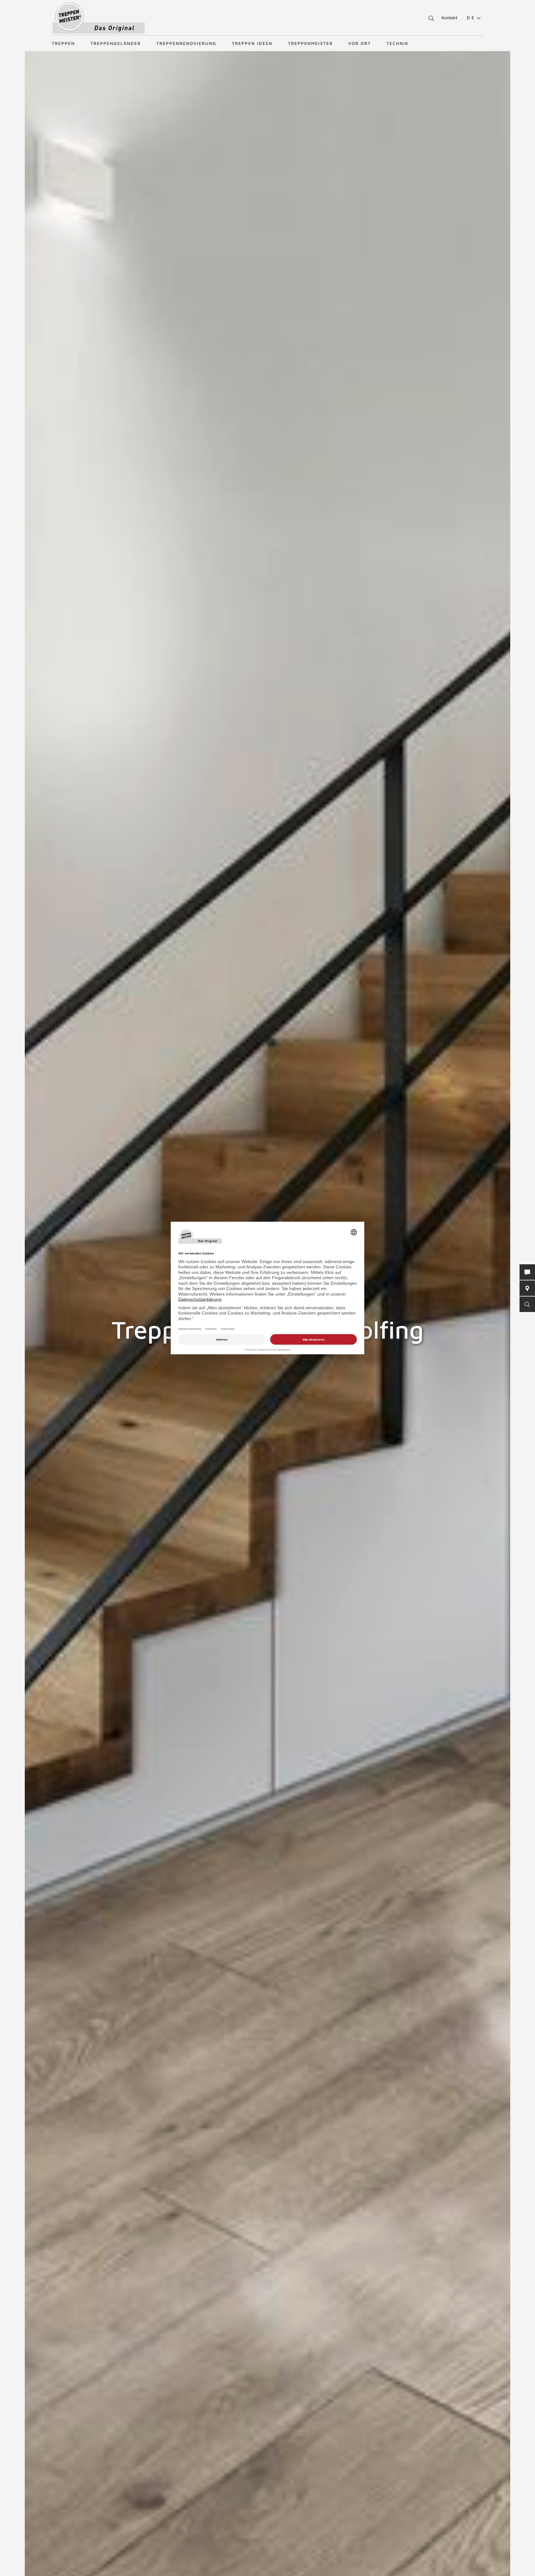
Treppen (63, 43)
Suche (430, 19)
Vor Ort (360, 43)
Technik (398, 43)
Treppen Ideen (252, 43)
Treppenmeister (310, 43)
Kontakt (449, 17)
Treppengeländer (116, 43)
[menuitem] (471, 18)
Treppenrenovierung (186, 43)
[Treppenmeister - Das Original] (99, 18)
